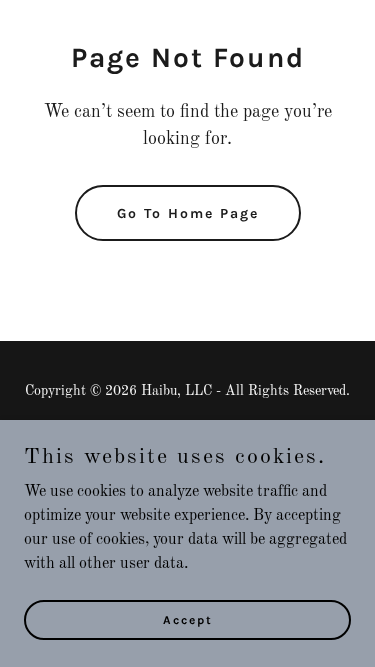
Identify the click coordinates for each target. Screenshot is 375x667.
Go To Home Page (188, 213)
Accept (188, 619)
